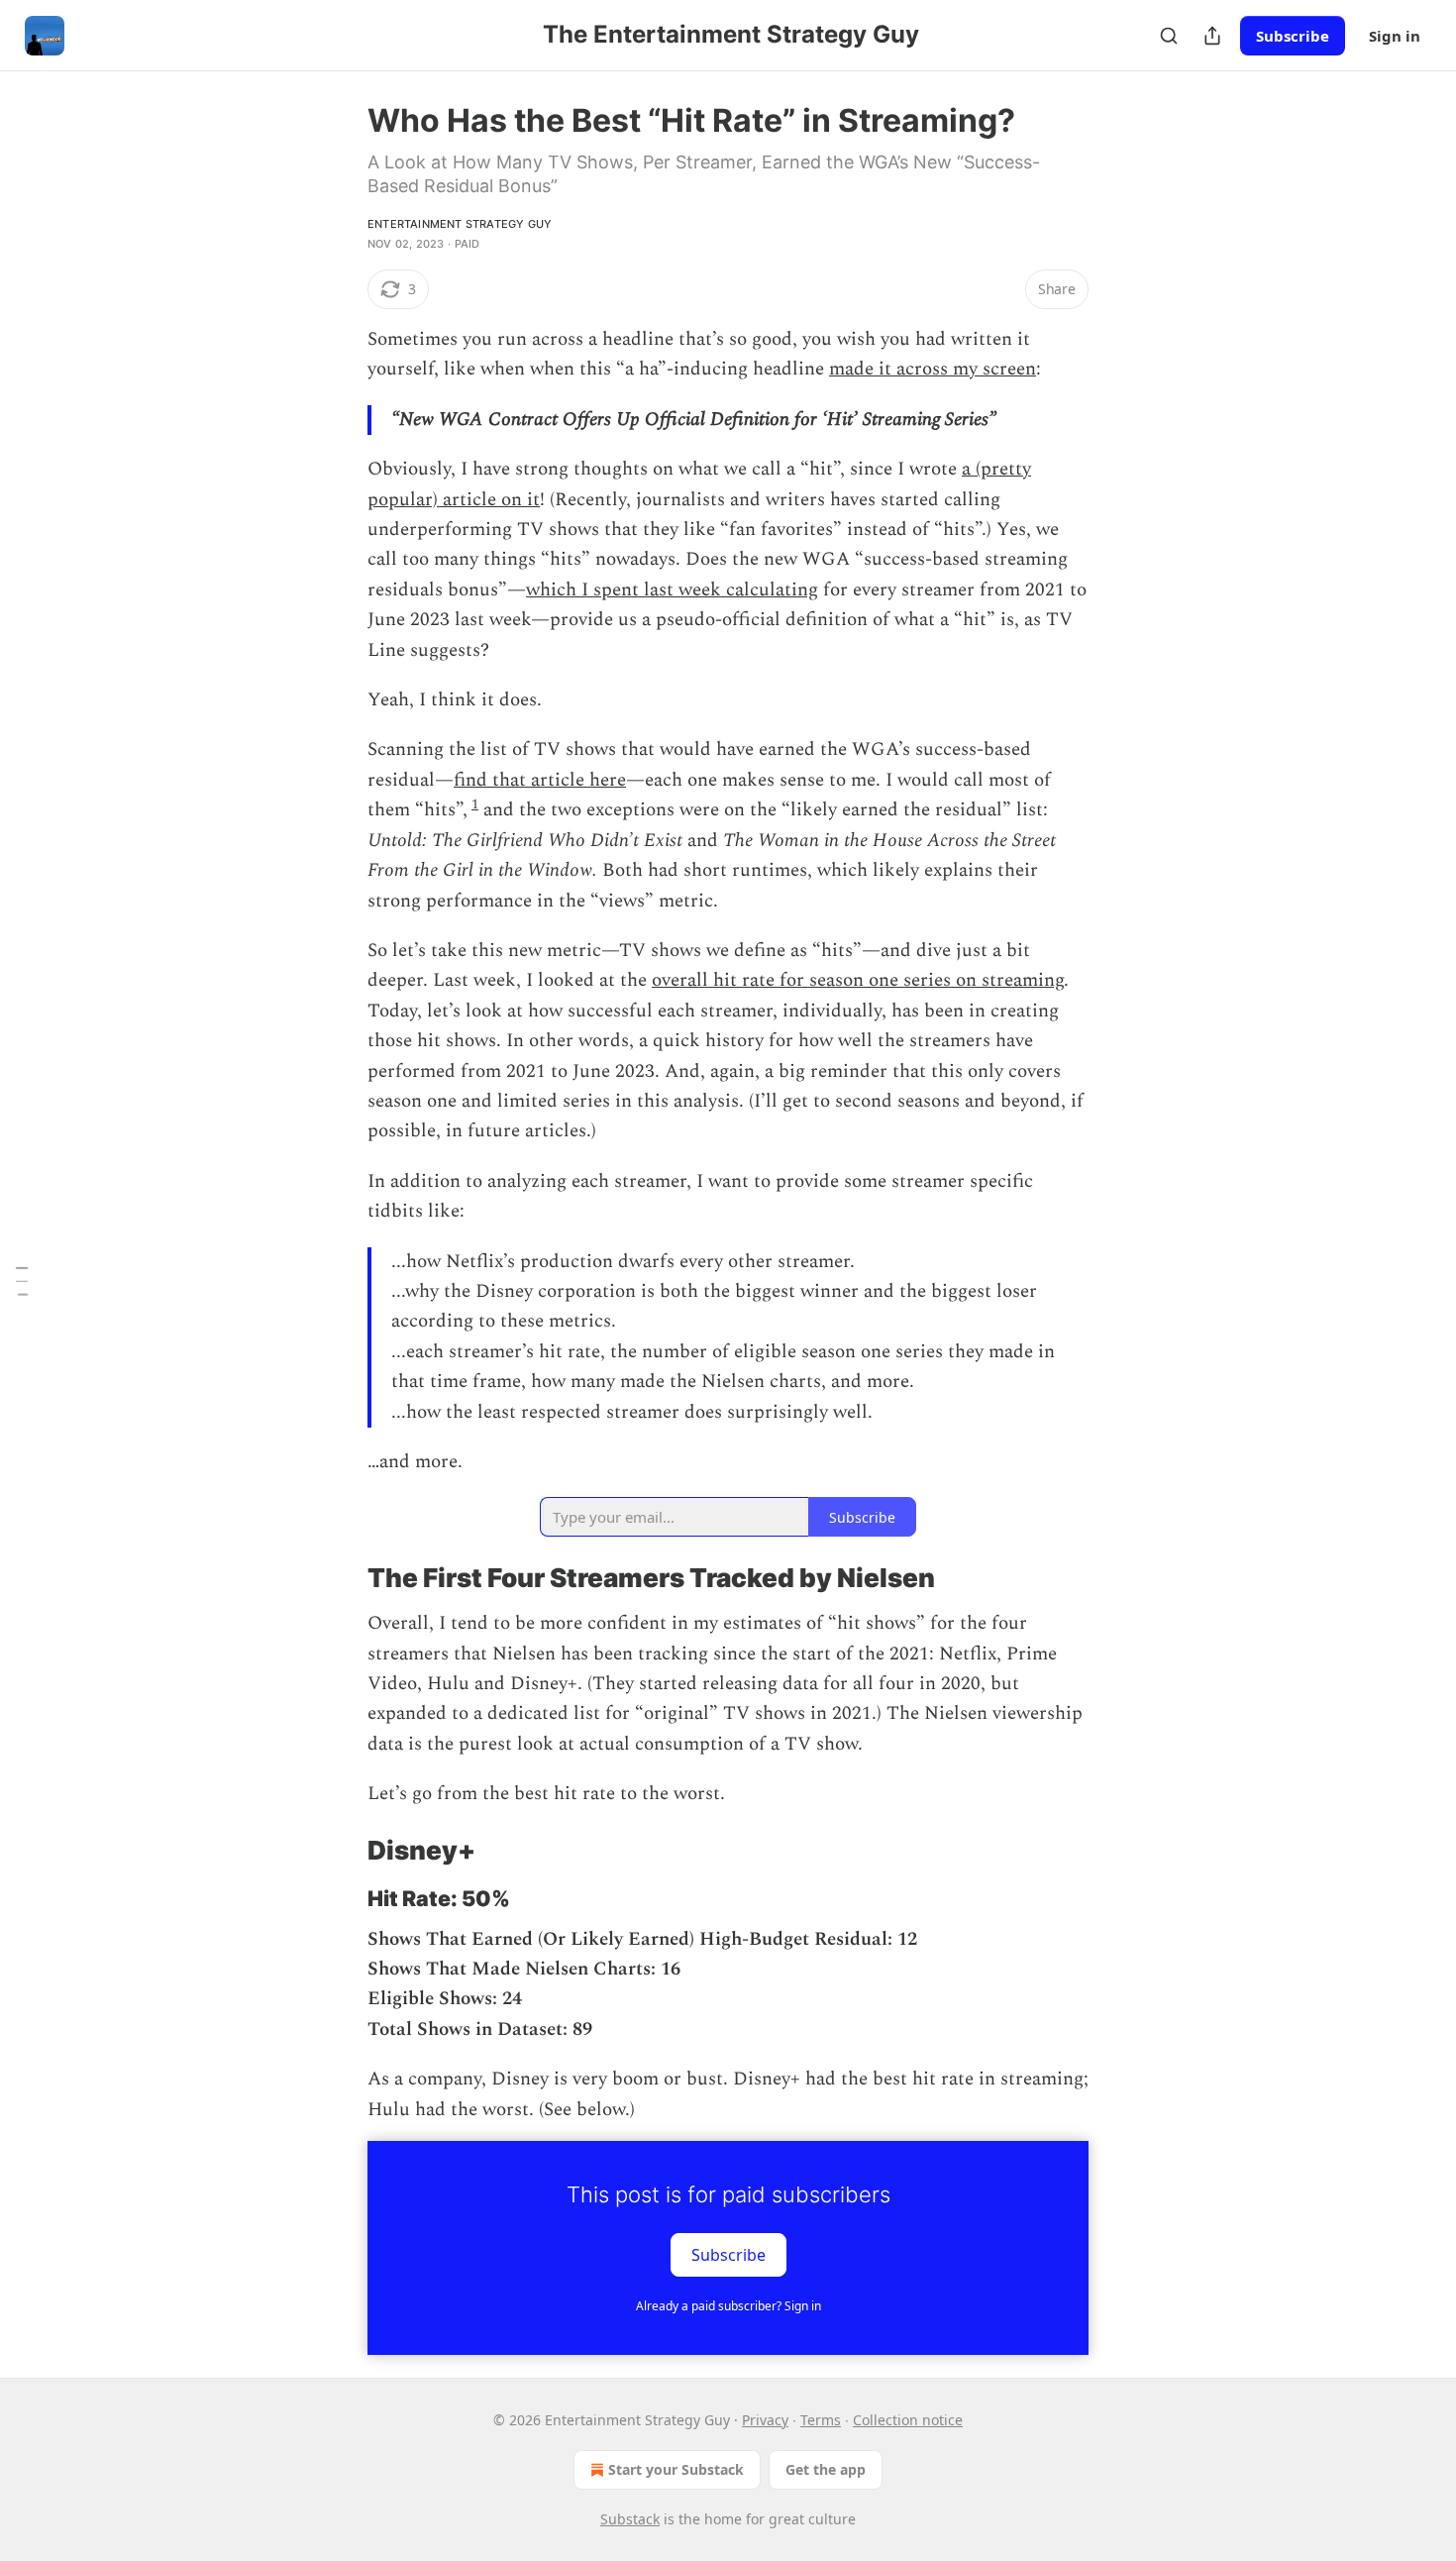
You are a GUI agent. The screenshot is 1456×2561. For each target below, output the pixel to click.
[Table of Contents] (22, 1281)
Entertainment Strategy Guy (460, 224)
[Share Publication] (1212, 36)
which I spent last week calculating (672, 590)
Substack (630, 2519)
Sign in (1395, 36)
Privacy (765, 2420)
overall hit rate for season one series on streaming (858, 980)
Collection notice (908, 2420)
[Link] (340, 1578)
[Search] (1169, 36)
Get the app (826, 2469)
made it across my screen (933, 369)
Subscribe (1293, 36)
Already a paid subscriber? (728, 2306)
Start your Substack (676, 2469)
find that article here (540, 780)
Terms (821, 2420)
